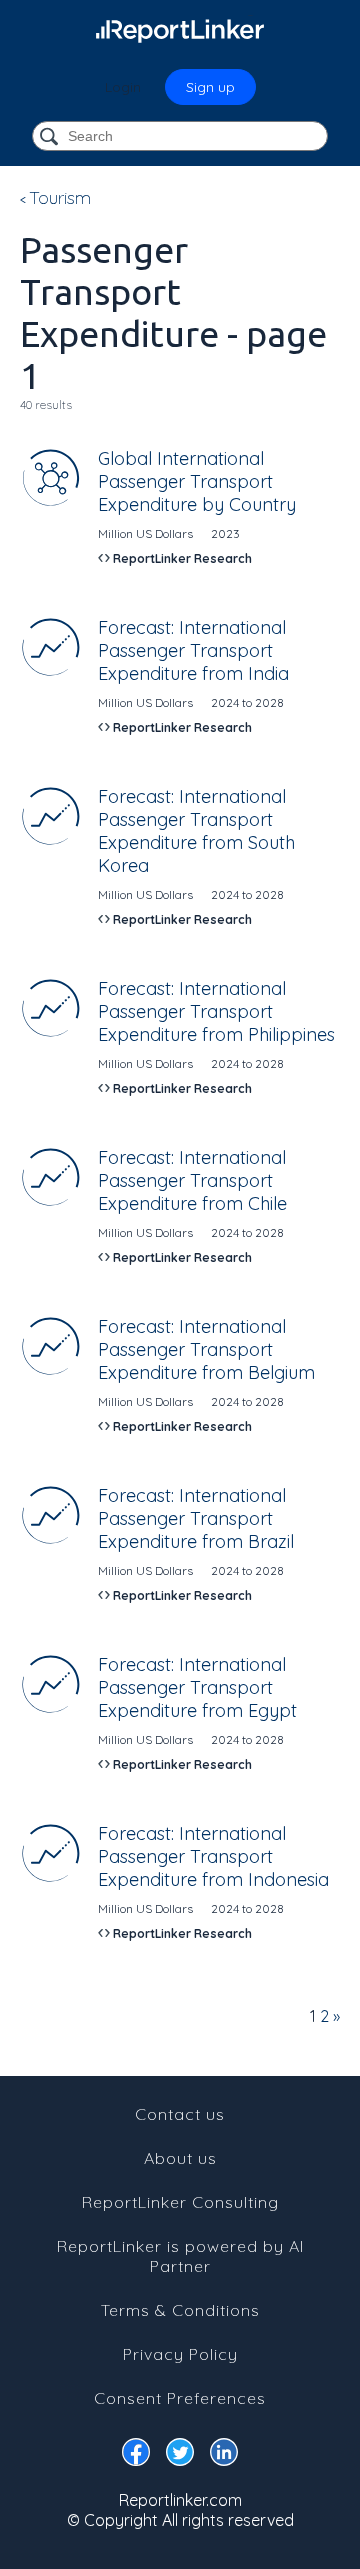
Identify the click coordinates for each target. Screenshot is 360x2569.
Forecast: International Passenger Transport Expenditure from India (193, 650)
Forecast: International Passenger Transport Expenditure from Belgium (206, 1349)
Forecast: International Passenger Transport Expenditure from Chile (192, 1180)
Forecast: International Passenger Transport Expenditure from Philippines (216, 1011)
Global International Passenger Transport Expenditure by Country (197, 481)
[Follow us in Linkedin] (224, 2456)
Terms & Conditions (180, 2310)
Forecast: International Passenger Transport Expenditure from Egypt (197, 1687)
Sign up (210, 87)
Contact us (180, 2114)
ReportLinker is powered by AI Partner (180, 2256)
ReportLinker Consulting (180, 2202)
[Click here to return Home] (180, 30)
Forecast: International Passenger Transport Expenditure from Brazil (196, 1518)
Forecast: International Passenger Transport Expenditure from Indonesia (213, 1856)
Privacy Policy (180, 2354)
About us (180, 2158)
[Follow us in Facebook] (136, 2456)
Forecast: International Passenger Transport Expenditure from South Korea (196, 831)
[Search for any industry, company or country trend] (51, 137)
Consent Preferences (180, 2398)
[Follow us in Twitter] (180, 2456)
